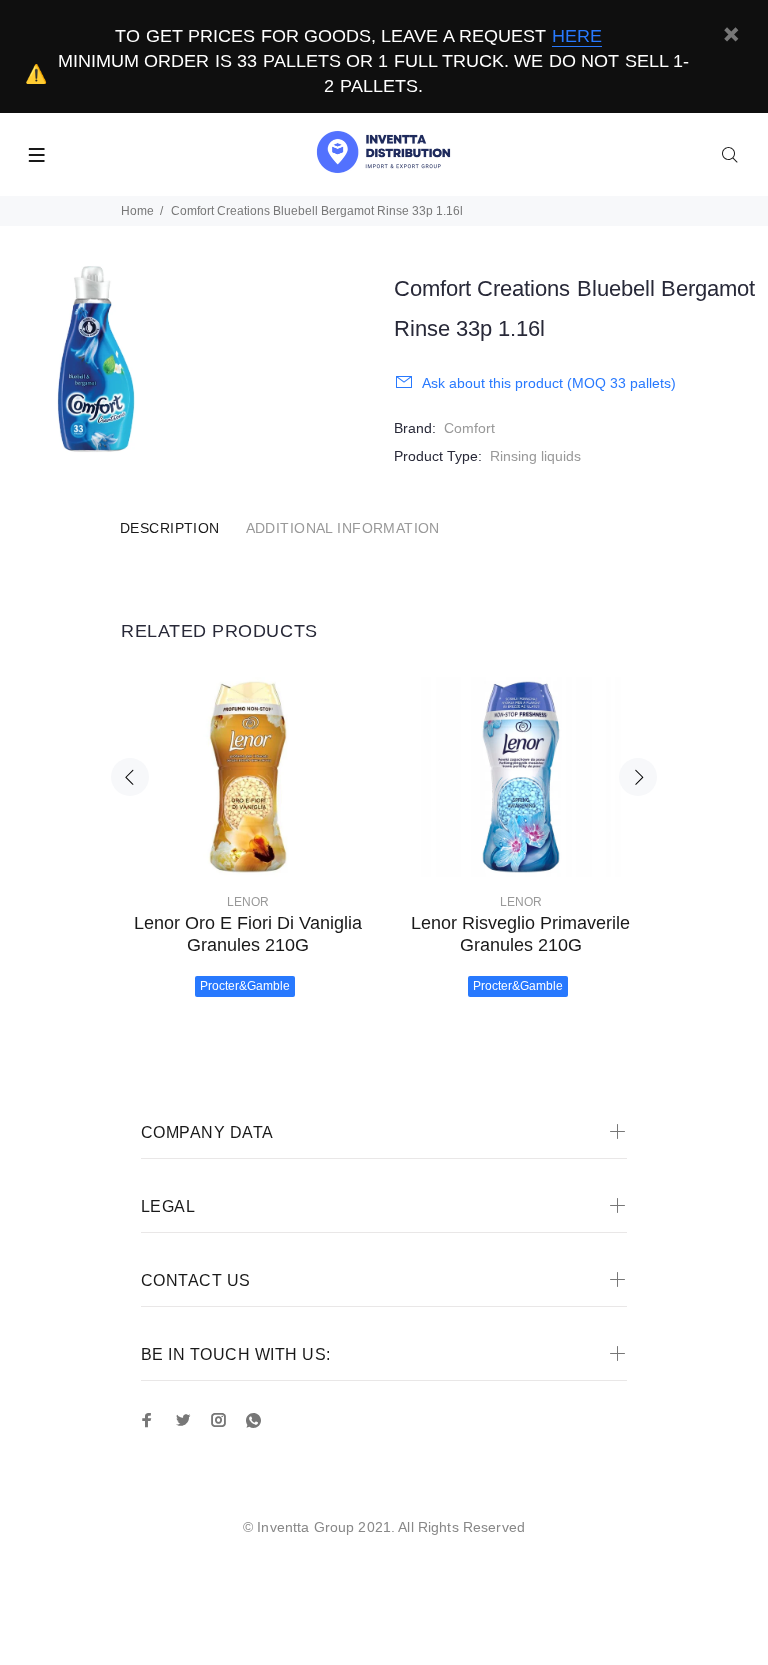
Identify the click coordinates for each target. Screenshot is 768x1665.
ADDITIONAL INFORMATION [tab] (343, 528)
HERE (577, 36)
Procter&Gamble (245, 986)
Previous (130, 777)
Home (137, 211)
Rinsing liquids (535, 456)
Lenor (248, 902)
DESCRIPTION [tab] (170, 528)
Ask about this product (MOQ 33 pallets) (549, 383)
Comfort (469, 428)
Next (638, 777)
